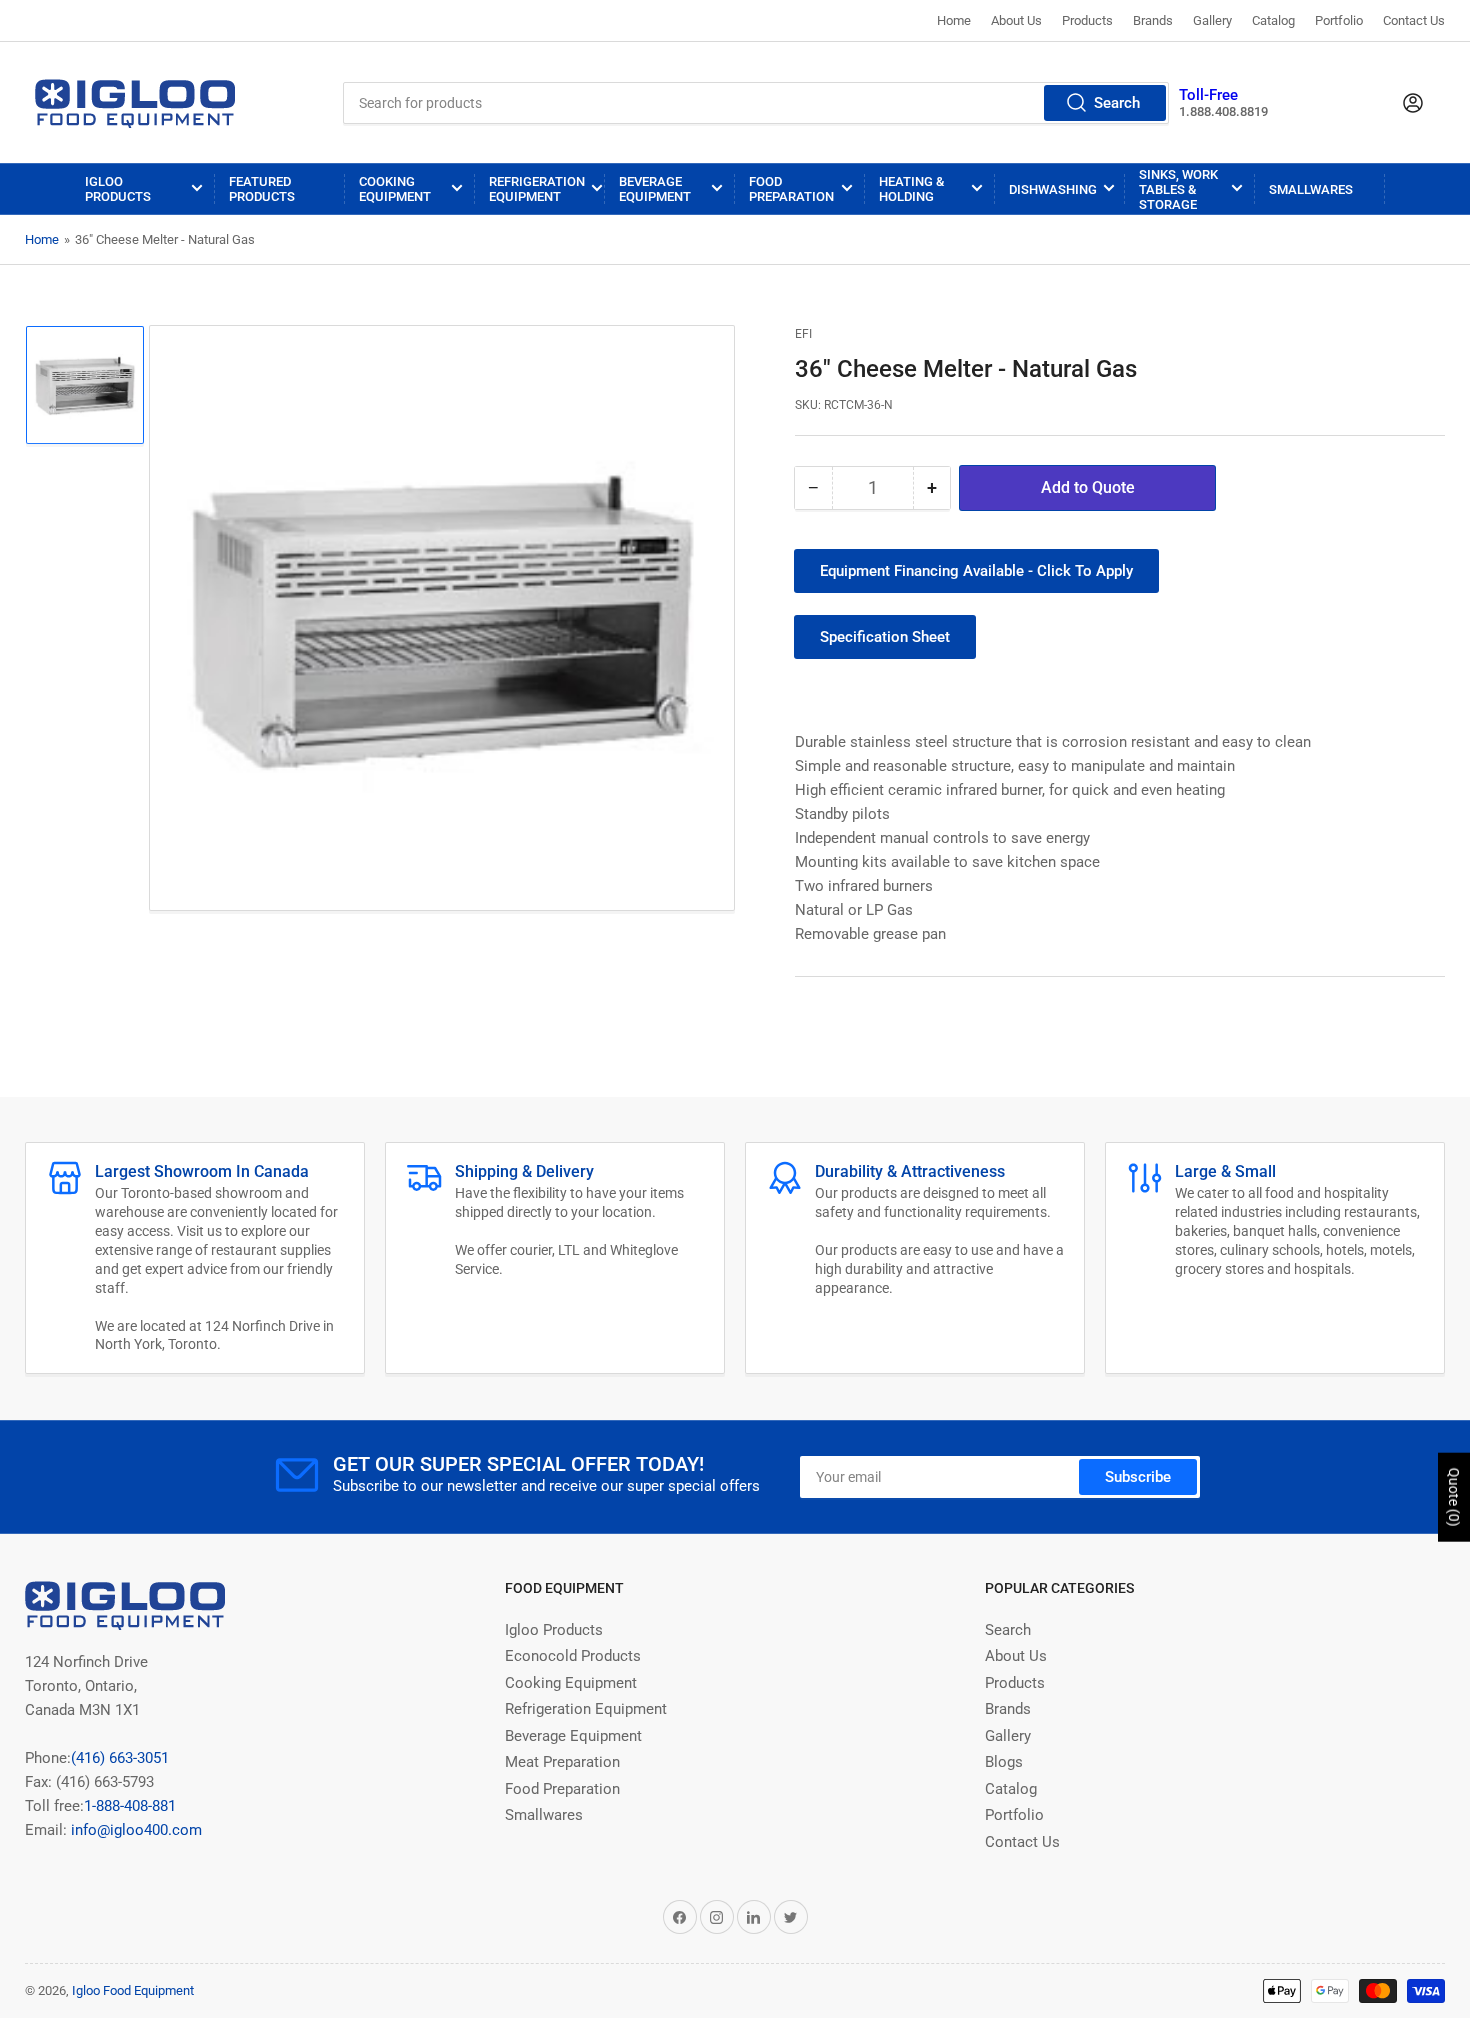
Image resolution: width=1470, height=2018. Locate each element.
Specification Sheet (885, 637)
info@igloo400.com (134, 1830)
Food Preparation (791, 189)
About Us (1016, 20)
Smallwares (1311, 189)
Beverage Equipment (655, 189)
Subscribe (1138, 1477)
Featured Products (262, 189)
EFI (803, 334)
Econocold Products (573, 1656)
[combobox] (756, 103)
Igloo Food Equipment (133, 1990)
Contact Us (1414, 20)
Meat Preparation (562, 1762)
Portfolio (1339, 20)
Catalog (1273, 20)
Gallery (1212, 20)
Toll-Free (1208, 95)
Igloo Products (118, 189)
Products (1087, 20)
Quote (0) (1454, 1497)
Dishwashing (1053, 189)
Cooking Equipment (395, 189)
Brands (1153, 20)
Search (1117, 103)
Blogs (1004, 1762)
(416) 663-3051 (120, 1758)
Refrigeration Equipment (537, 189)
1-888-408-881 (130, 1806)
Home (954, 20)
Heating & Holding (911, 189)
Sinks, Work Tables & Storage (1178, 189)
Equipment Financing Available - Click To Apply (976, 571)
